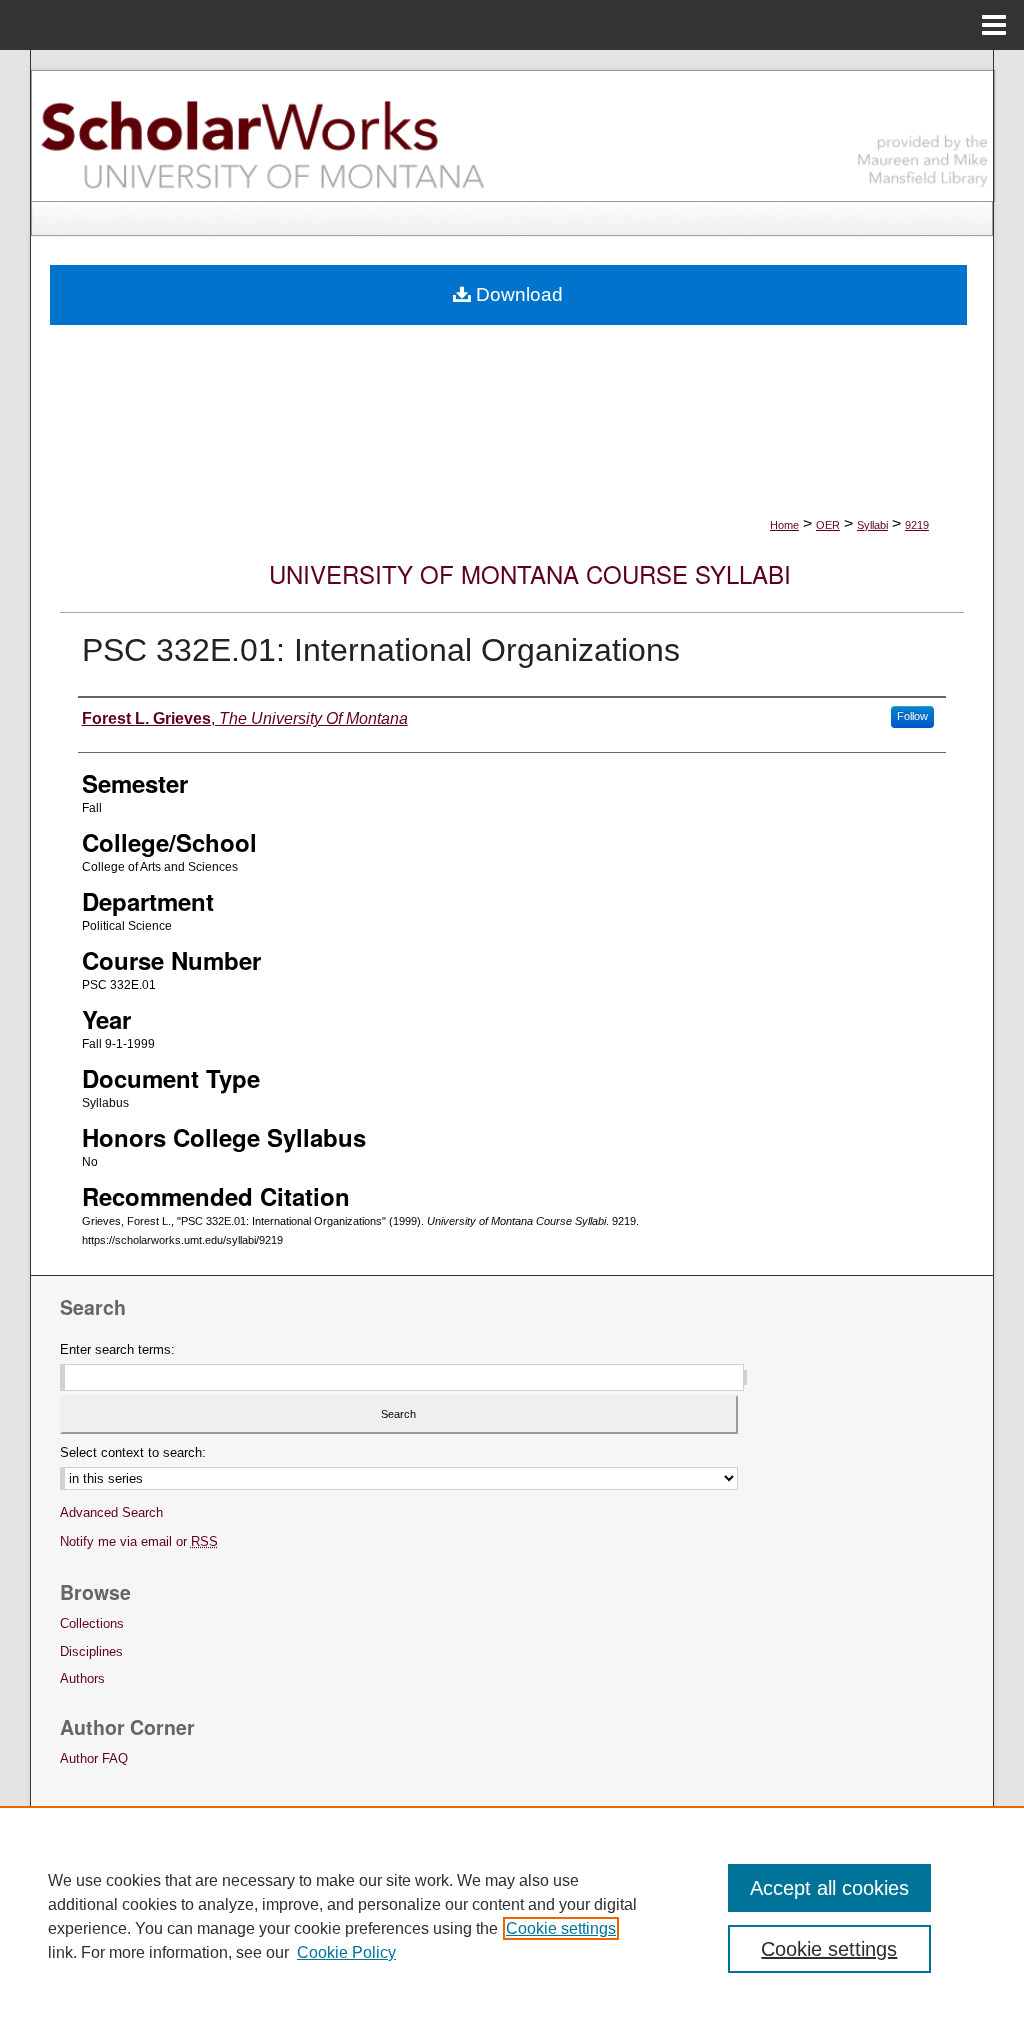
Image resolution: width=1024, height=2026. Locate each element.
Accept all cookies (829, 1888)
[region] (512, 1916)
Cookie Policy (346, 1952)
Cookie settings (561, 1928)
